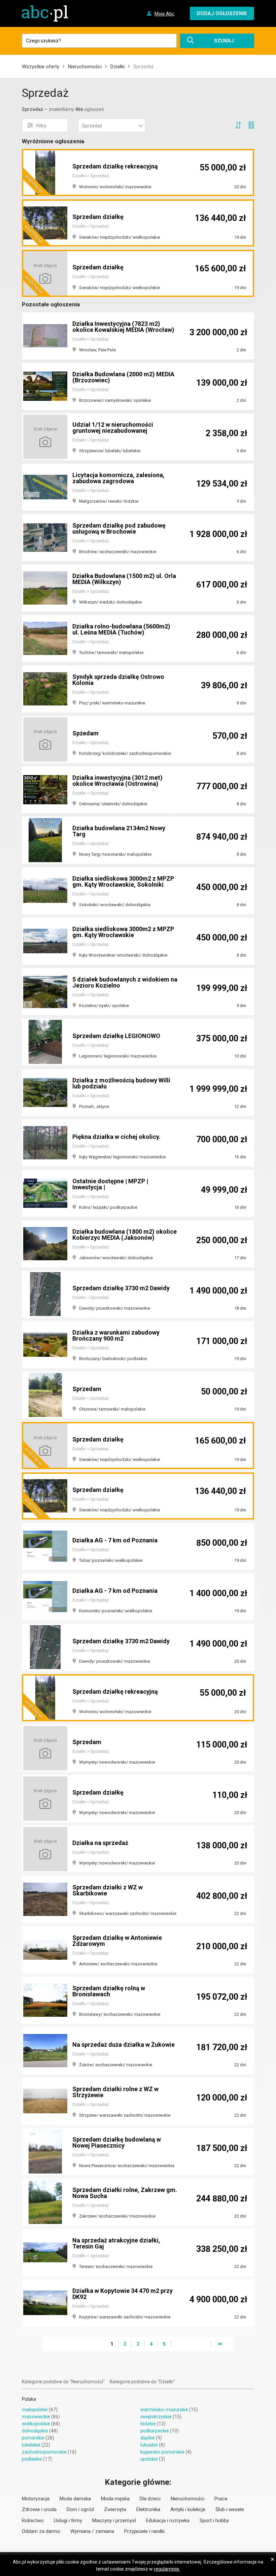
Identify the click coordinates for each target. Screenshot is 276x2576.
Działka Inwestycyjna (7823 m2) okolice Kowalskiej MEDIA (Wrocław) (123, 327)
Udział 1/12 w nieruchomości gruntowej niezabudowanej (113, 428)
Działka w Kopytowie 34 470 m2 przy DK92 (123, 2294)
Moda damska (75, 2499)
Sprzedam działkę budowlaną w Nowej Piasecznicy (117, 2142)
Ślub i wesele (230, 2509)
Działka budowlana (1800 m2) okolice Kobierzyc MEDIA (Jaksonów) (125, 1235)
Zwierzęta (115, 2509)
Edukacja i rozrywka (168, 2521)
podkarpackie (155, 2431)
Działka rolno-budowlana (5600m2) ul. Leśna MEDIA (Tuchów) (121, 629)
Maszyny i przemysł (114, 2521)
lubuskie (149, 2445)
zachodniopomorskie (44, 2452)
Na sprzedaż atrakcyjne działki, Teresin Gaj (116, 2243)
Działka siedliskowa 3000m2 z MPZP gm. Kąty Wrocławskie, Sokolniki (123, 881)
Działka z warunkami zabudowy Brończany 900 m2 (116, 1335)
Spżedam (85, 733)
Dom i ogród (80, 2509)
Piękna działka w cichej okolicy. (116, 1137)
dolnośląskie (35, 2431)
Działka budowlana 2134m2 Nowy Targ (119, 831)
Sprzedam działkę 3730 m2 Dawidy (121, 1288)
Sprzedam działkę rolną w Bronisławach (109, 1991)
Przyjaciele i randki (144, 2531)
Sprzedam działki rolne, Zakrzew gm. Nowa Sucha (125, 2193)
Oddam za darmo (41, 2531)
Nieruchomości (85, 67)
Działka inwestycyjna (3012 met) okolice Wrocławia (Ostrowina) (117, 781)
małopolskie (35, 2410)
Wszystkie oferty (41, 67)
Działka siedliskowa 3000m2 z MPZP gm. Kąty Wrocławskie (123, 932)
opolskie (149, 2459)
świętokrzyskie (156, 2417)
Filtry (41, 126)
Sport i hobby (214, 2521)
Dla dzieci (150, 2499)
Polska (29, 2399)
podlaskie (32, 2459)
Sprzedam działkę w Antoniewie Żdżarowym (117, 1941)
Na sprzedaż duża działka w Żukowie (124, 2045)
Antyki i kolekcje (188, 2509)
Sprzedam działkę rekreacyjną (115, 166)
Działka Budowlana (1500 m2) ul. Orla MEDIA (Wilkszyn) (124, 579)
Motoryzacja (36, 2499)
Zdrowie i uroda (39, 2509)
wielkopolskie (36, 2424)
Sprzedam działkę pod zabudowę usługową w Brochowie (119, 528)
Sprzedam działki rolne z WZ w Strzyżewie (115, 2092)
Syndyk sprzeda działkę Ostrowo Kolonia (118, 680)
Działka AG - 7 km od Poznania (115, 1540)
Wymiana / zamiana (92, 2531)
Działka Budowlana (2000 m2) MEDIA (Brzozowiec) (123, 377)
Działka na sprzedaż (100, 1843)
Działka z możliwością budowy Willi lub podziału (121, 1083)
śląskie (148, 2438)
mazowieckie (36, 2417)
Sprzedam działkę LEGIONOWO (116, 1036)
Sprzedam (87, 1389)
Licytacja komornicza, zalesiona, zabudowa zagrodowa (118, 478)
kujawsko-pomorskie (162, 2452)
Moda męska (115, 2499)
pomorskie (33, 2438)
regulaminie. (167, 2569)
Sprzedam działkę (98, 217)
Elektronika (148, 2509)
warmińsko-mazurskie (164, 2410)
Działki (117, 67)
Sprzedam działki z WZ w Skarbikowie (108, 1890)
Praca (221, 2499)
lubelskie (31, 2445)
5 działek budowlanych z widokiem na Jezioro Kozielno (125, 982)
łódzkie (148, 2424)
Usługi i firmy (68, 2521)
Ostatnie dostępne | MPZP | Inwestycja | (110, 1184)
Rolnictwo (33, 2521)
